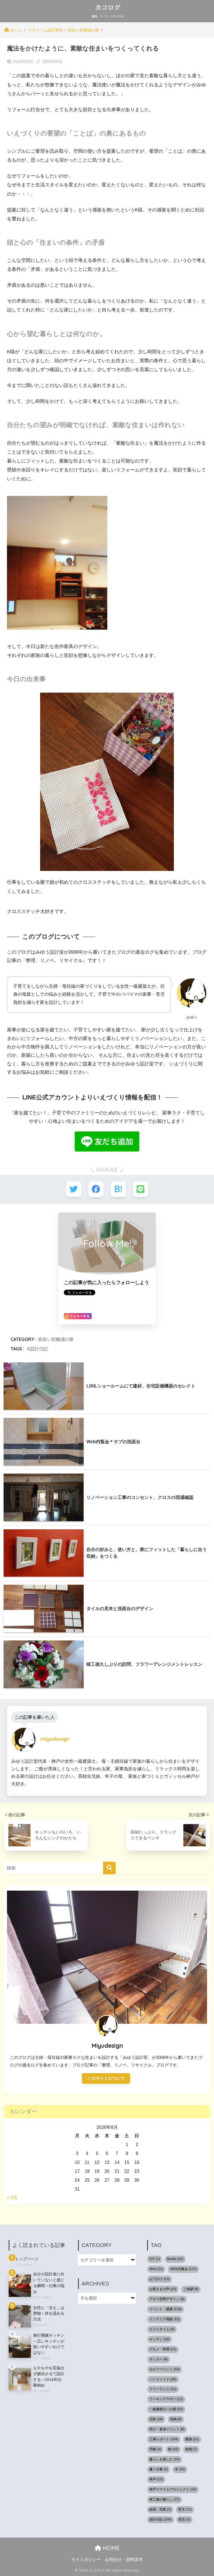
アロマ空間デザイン (167, 2299)
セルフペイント (165, 2369)
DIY (155, 2259)
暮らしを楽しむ (165, 2459)
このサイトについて (106, 2078)
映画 (191, 2449)
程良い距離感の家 (56, 1339)
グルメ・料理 (163, 2349)
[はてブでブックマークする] (118, 1189)
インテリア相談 (165, 2319)
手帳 (155, 2449)
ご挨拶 (191, 2289)
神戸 (156, 2479)
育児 (185, 2509)
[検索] (109, 1868)
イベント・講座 (166, 2309)
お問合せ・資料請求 (124, 2560)
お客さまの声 (163, 2289)
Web (156, 2269)
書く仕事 (159, 2469)
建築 (192, 2439)
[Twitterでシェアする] (74, 1189)
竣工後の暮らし (165, 2499)
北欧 (156, 2419)
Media (175, 2259)
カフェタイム (162, 2329)
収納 (176, 2419)
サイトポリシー (86, 2560)
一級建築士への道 (166, 2409)
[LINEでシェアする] (141, 1189)
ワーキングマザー (166, 2399)
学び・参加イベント (167, 2429)
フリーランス (163, 2389)
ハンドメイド (163, 2379)
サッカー (159, 2359)
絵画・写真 (160, 2509)
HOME (110, 2548)
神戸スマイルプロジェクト (173, 2489)
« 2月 (12, 2197)
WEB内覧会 (183, 2269)
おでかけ (160, 2279)
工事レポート (164, 2439)
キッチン (160, 2339)
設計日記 (39, 1349)
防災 (184, 2519)
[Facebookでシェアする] (96, 1189)
